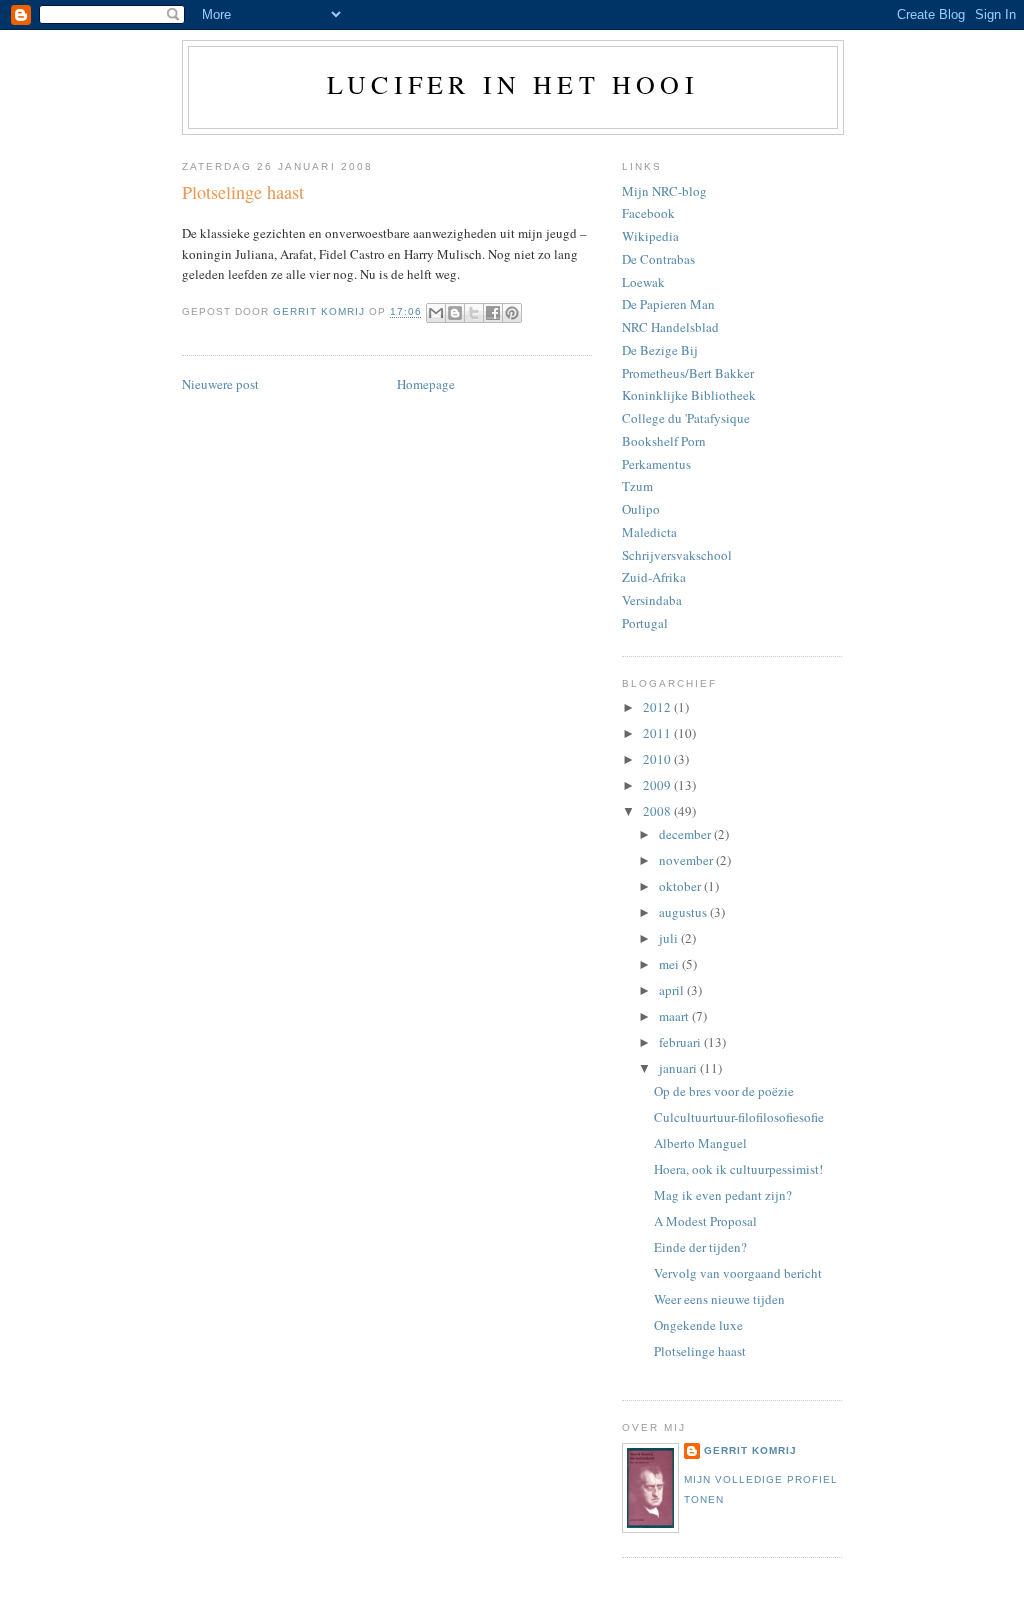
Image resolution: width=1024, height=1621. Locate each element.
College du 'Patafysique (686, 418)
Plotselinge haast (700, 1351)
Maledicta (649, 532)
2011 (658, 733)
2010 (658, 759)
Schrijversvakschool (677, 555)
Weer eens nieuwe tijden (719, 1299)
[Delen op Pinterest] (512, 313)
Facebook (648, 213)
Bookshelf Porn (664, 441)
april (673, 990)
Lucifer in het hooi (513, 84)
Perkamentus (656, 464)
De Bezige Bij (660, 350)
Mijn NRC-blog (664, 191)
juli (670, 938)
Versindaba (652, 600)
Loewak (643, 282)
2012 (658, 707)
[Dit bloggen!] (455, 313)
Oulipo (641, 509)
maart (675, 1016)
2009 (658, 785)
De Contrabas (658, 259)
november (687, 860)
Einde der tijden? (700, 1247)
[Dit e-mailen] (436, 313)
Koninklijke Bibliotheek (689, 395)
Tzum (637, 486)
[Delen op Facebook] (493, 313)
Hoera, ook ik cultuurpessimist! (738, 1169)
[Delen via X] (474, 313)
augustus (684, 912)
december (686, 834)
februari (681, 1042)
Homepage (426, 384)
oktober (681, 886)
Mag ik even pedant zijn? (723, 1195)
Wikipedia (650, 236)
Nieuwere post (220, 384)
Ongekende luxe (698, 1325)
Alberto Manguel (700, 1143)
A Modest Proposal (705, 1221)
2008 (658, 811)
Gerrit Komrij (750, 1450)
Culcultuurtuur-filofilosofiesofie (739, 1117)
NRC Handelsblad (670, 327)
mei (670, 964)
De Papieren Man (668, 304)
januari (679, 1068)
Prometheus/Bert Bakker (688, 373)
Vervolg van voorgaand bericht (738, 1273)
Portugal (645, 623)
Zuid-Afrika (654, 577)
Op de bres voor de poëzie (724, 1091)
